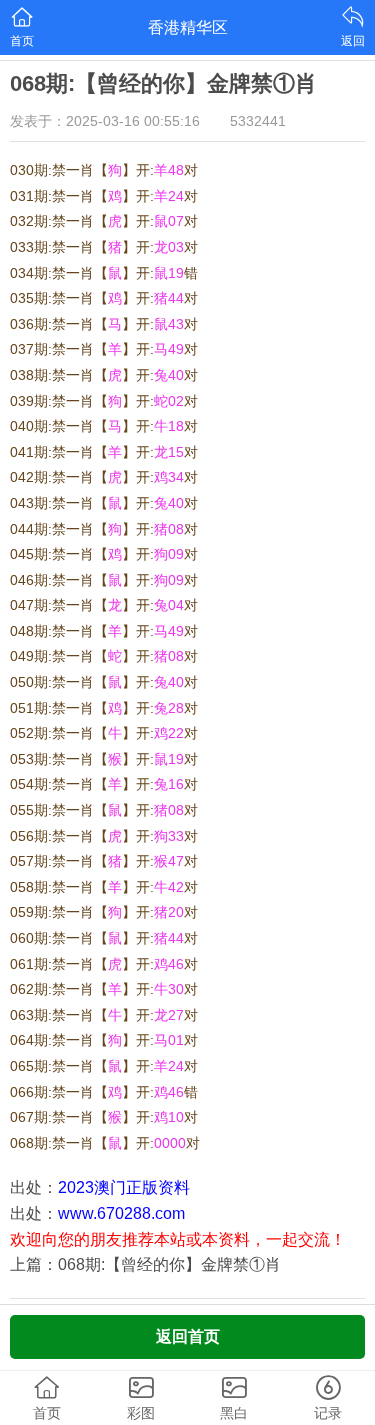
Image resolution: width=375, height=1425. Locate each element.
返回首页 (188, 1336)
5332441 (258, 121)
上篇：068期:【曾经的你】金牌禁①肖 (145, 1264)
